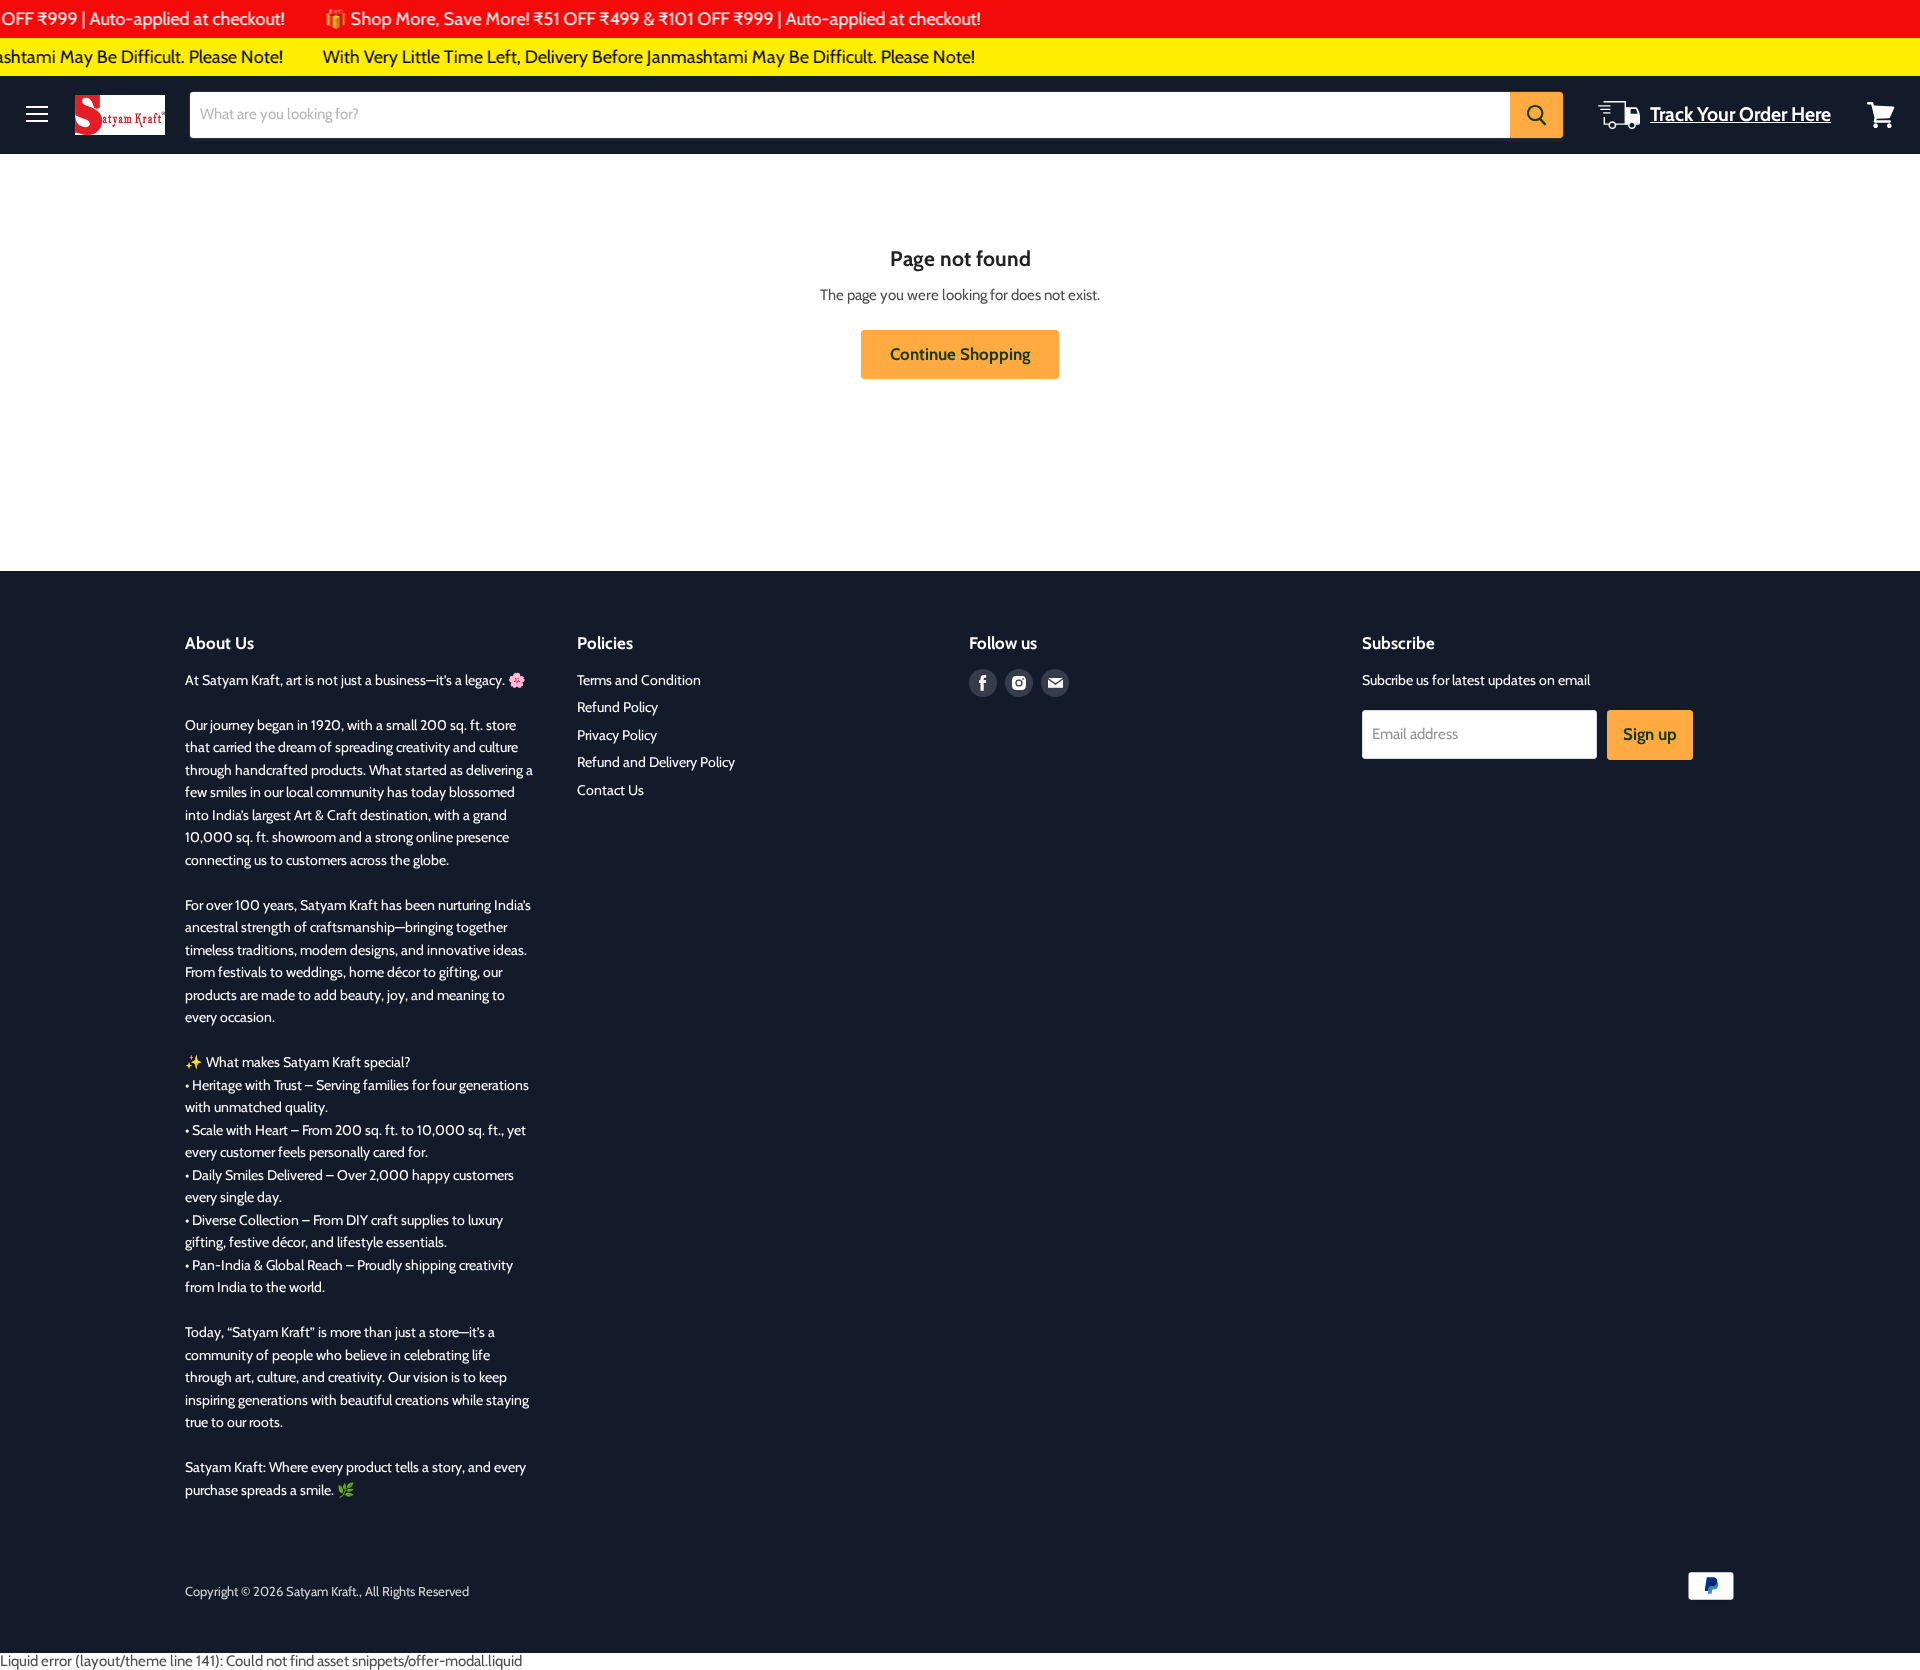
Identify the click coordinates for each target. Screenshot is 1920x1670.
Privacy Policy (617, 735)
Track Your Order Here (1740, 114)
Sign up (1650, 734)
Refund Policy (617, 707)
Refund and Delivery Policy (656, 762)
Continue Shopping (960, 354)
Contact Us (610, 790)
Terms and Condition (639, 680)
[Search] (1536, 115)
